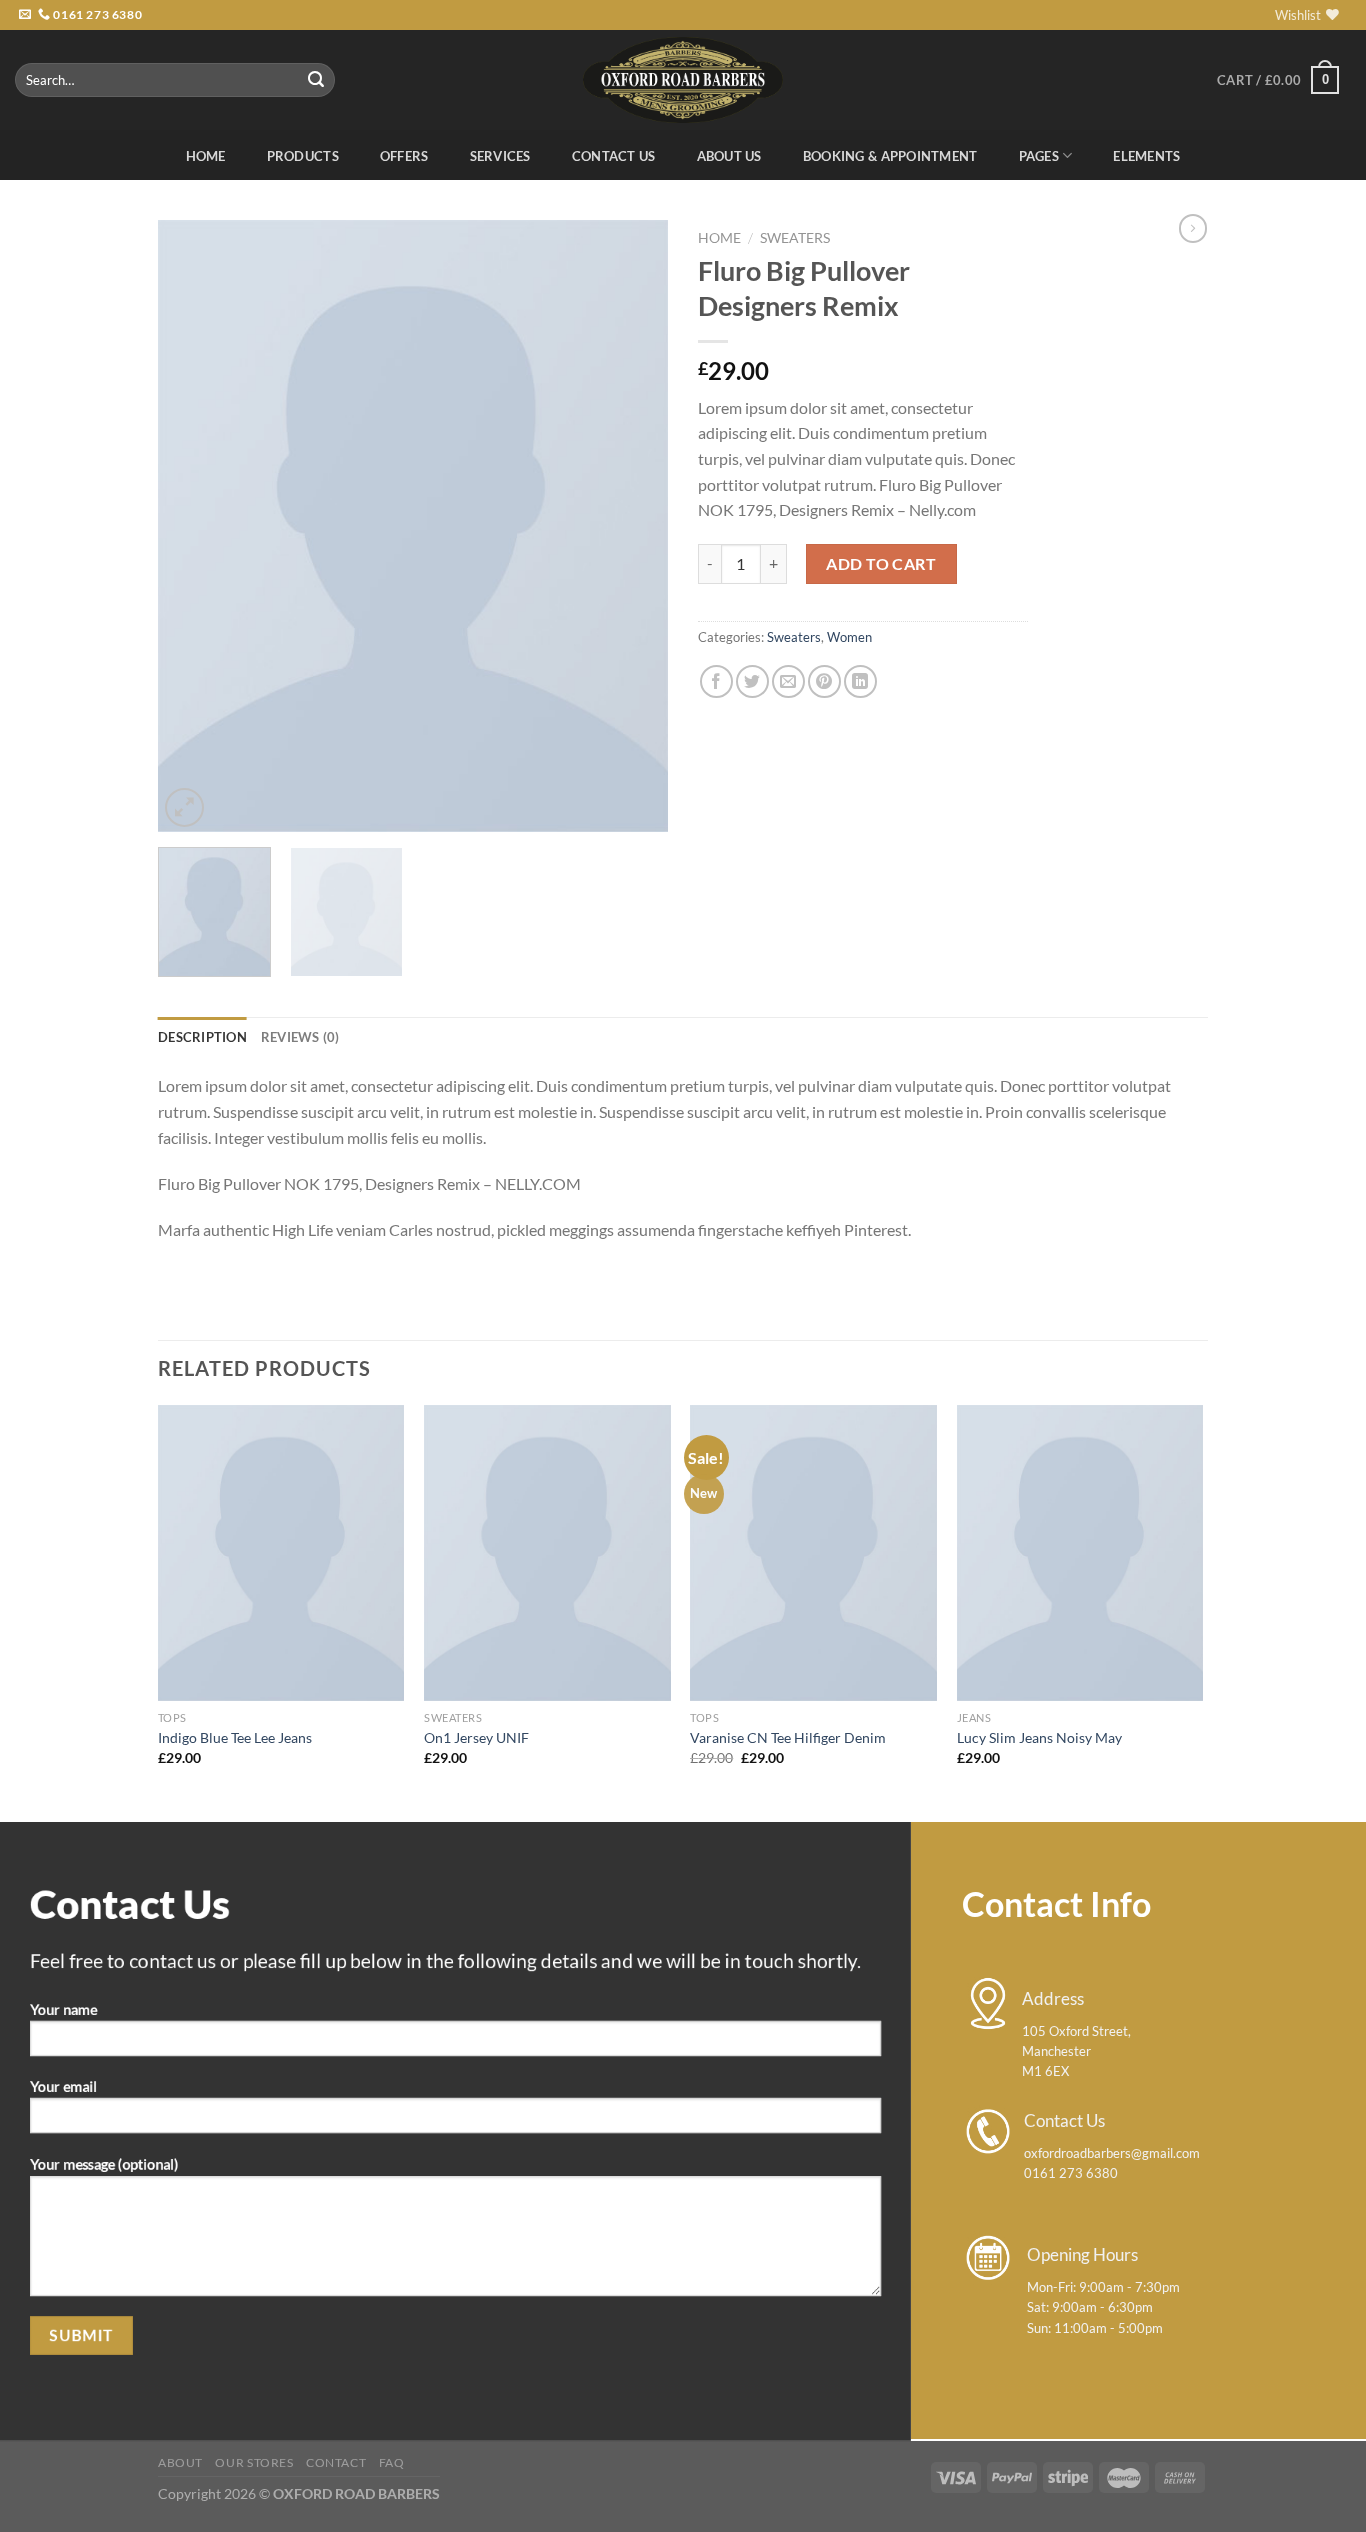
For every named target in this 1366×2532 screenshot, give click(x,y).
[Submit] (317, 80)
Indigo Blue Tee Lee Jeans (235, 1737)
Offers (404, 156)
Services (500, 156)
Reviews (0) (300, 1037)
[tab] (202, 1037)
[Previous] (193, 526)
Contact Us (614, 156)
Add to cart (881, 563)
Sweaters (795, 238)
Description (202, 1037)
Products (303, 156)
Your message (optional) (104, 2164)
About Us (729, 156)
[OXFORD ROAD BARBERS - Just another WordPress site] (683, 79)
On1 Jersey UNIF (476, 1737)
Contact (336, 2462)
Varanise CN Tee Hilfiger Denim (788, 1737)
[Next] (633, 526)
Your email (63, 2086)
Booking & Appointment (890, 156)
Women (849, 637)
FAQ (392, 2462)
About (180, 2462)
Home (206, 156)
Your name (63, 2009)
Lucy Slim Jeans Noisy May (1039, 1737)
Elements (1146, 156)
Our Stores (254, 2462)
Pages (1039, 156)
